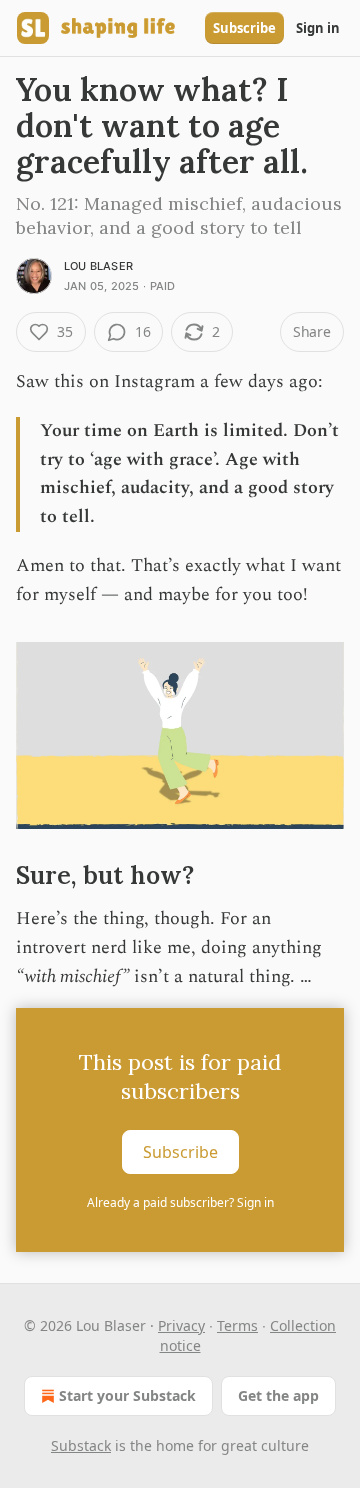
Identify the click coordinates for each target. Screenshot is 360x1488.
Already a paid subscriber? (180, 1202)
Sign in (318, 28)
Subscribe (244, 28)
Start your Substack (127, 1395)
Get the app (278, 1395)
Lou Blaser (98, 266)
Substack (81, 1445)
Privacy (181, 1325)
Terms (237, 1325)
